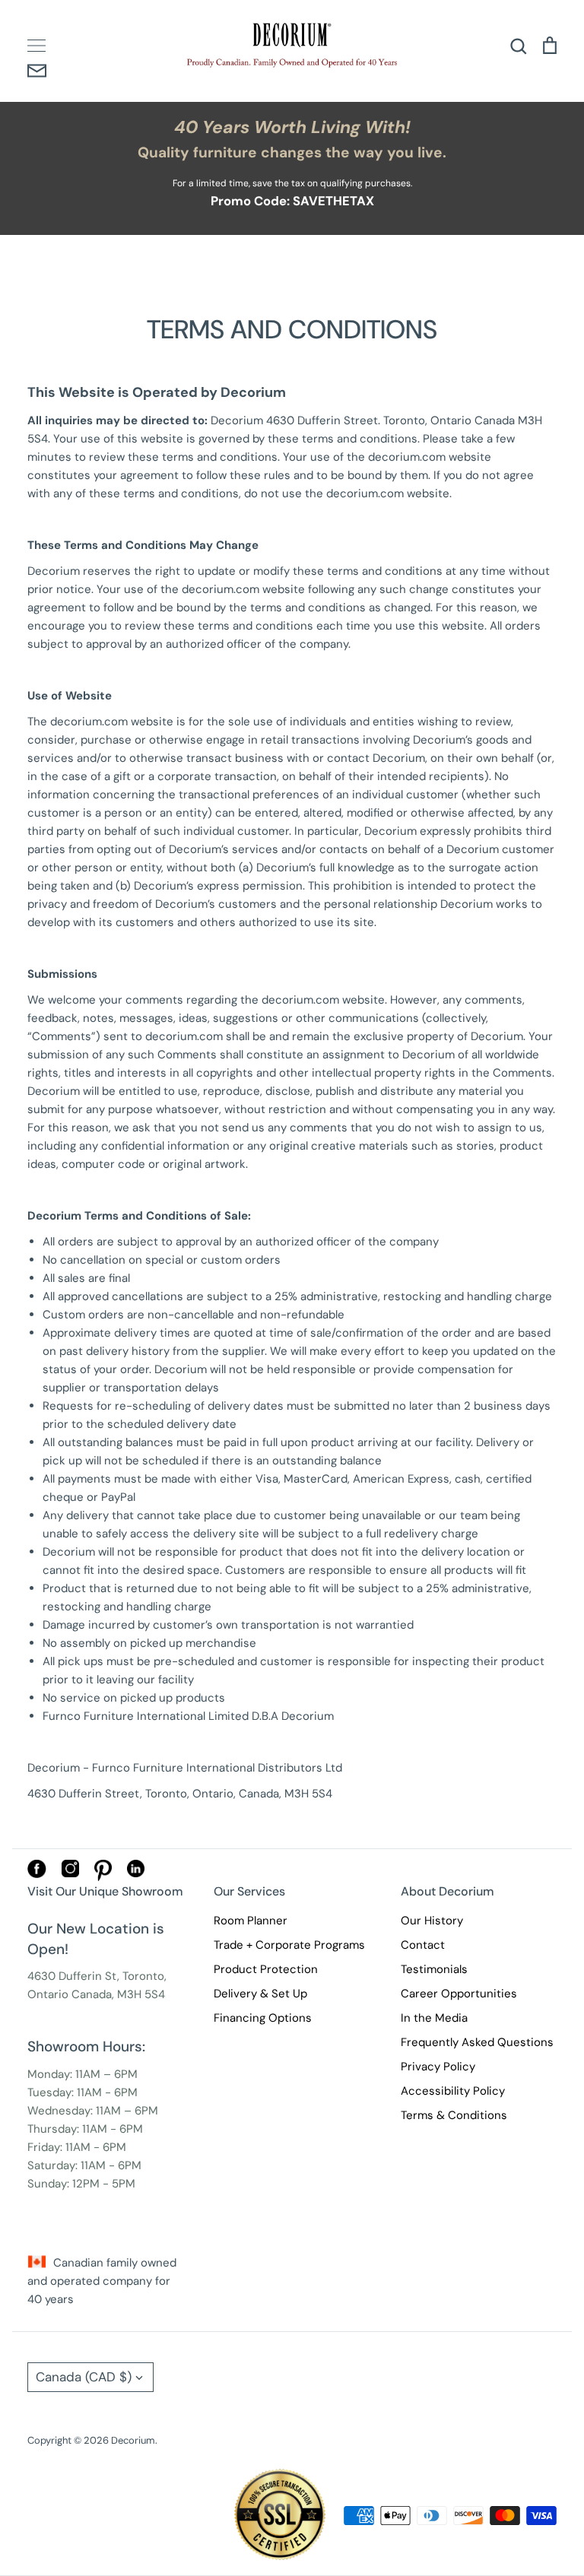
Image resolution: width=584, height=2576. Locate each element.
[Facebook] (37, 1874)
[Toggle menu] (36, 46)
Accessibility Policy (453, 2091)
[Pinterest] (103, 1877)
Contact (423, 1945)
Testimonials (434, 1969)
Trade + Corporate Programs (289, 1945)
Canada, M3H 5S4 (118, 1994)
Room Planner (251, 1921)
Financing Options (263, 2018)
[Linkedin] (136, 1873)
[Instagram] (70, 1873)
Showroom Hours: (86, 2046)
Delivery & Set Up (260, 1994)
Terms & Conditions (454, 2115)
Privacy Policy (438, 2067)
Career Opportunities (459, 1994)
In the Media (434, 2018)
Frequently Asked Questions (477, 2042)
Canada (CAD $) (84, 2377)
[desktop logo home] (292, 45)
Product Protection (266, 1969)
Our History (432, 1921)
